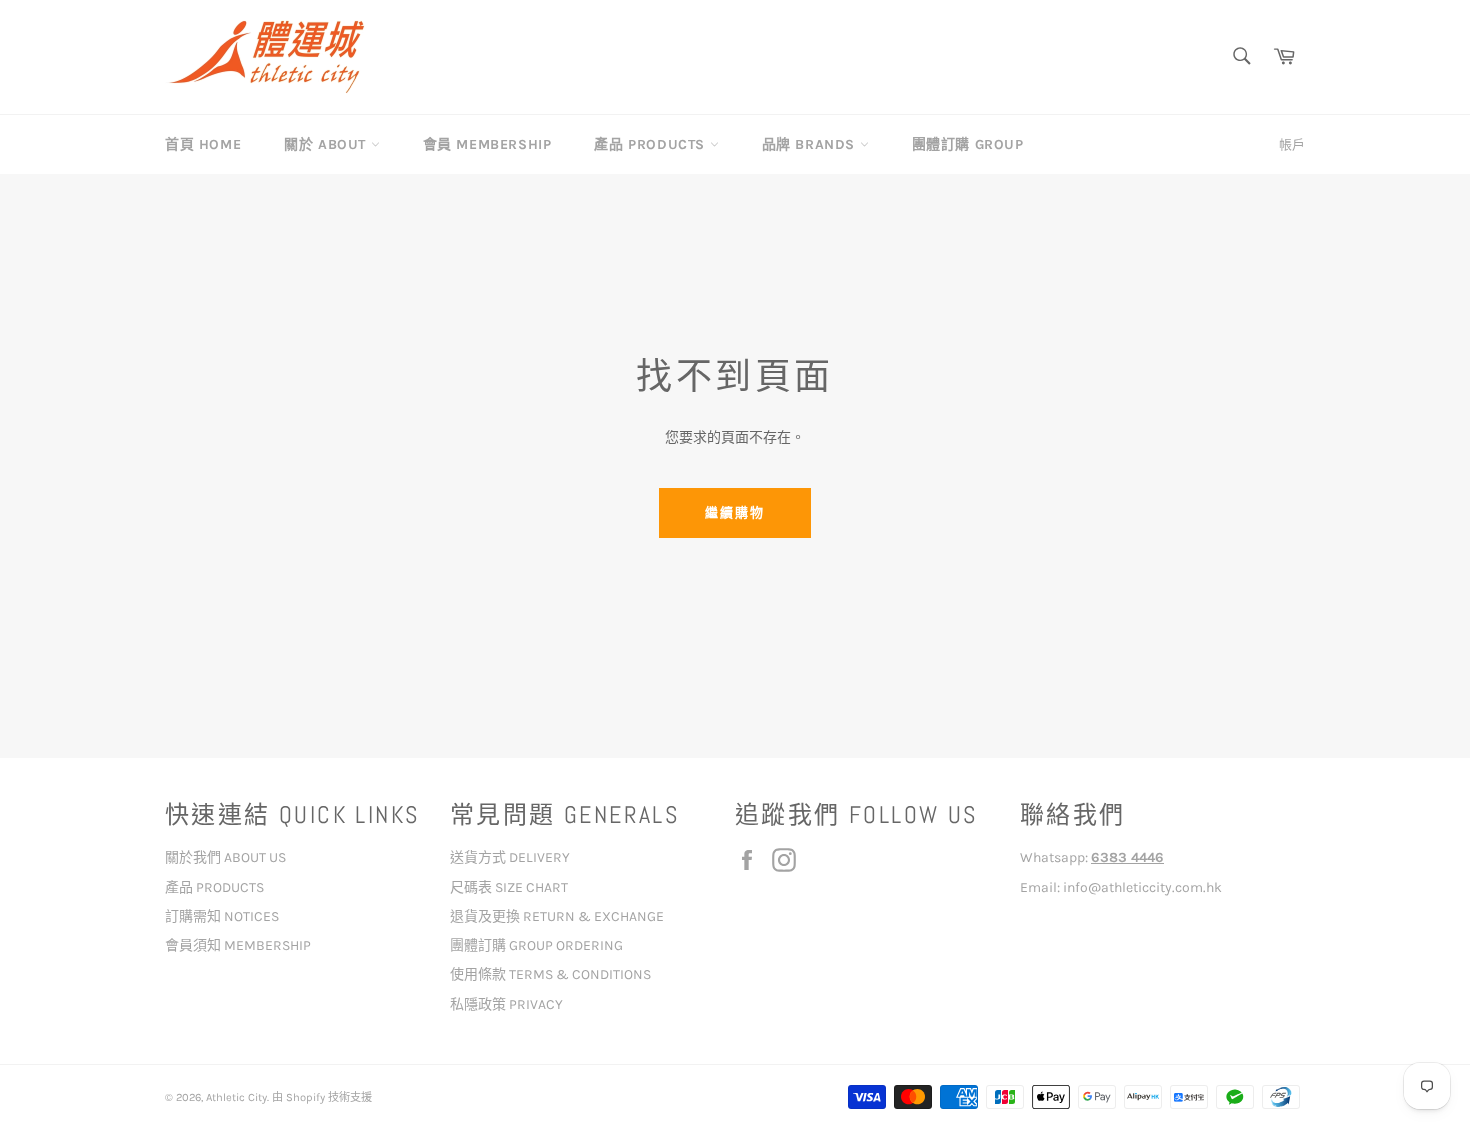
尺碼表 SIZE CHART (509, 887)
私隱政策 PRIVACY (506, 1004)
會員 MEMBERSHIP (487, 144)
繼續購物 (735, 512)
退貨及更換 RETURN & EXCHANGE (557, 916)
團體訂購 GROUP (968, 144)
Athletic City (236, 1097)
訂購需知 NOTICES (222, 916)
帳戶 (1292, 144)
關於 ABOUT (327, 144)
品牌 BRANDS (811, 144)
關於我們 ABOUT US (225, 857)
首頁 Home (203, 144)
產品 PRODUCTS (651, 144)
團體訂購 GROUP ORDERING (536, 945)
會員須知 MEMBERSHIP (238, 945)
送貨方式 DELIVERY (510, 857)
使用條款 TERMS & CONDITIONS (550, 974)
